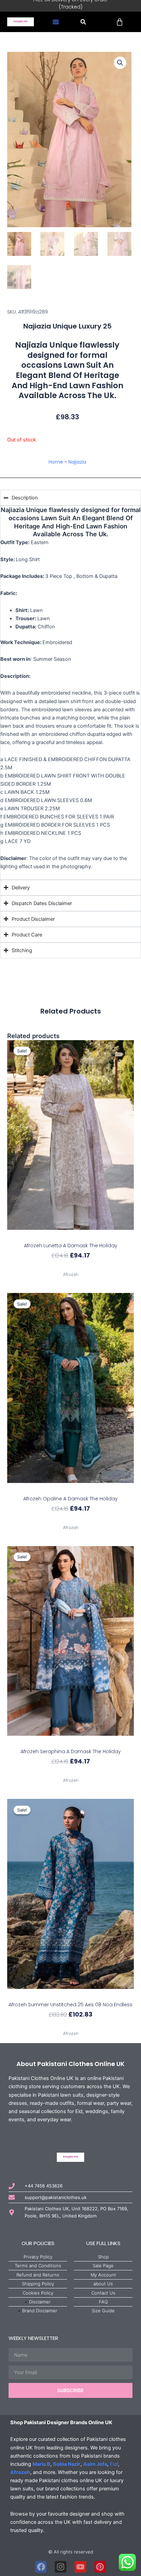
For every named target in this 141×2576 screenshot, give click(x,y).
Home (56, 462)
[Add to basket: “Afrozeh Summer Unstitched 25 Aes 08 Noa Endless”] (71, 1995)
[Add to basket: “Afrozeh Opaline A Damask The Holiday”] (71, 1489)
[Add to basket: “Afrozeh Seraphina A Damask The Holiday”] (71, 1742)
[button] (56, 22)
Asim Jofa (95, 2464)
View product (70, 1267)
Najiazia (77, 462)
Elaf (114, 2464)
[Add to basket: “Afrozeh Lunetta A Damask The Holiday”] (71, 1236)
